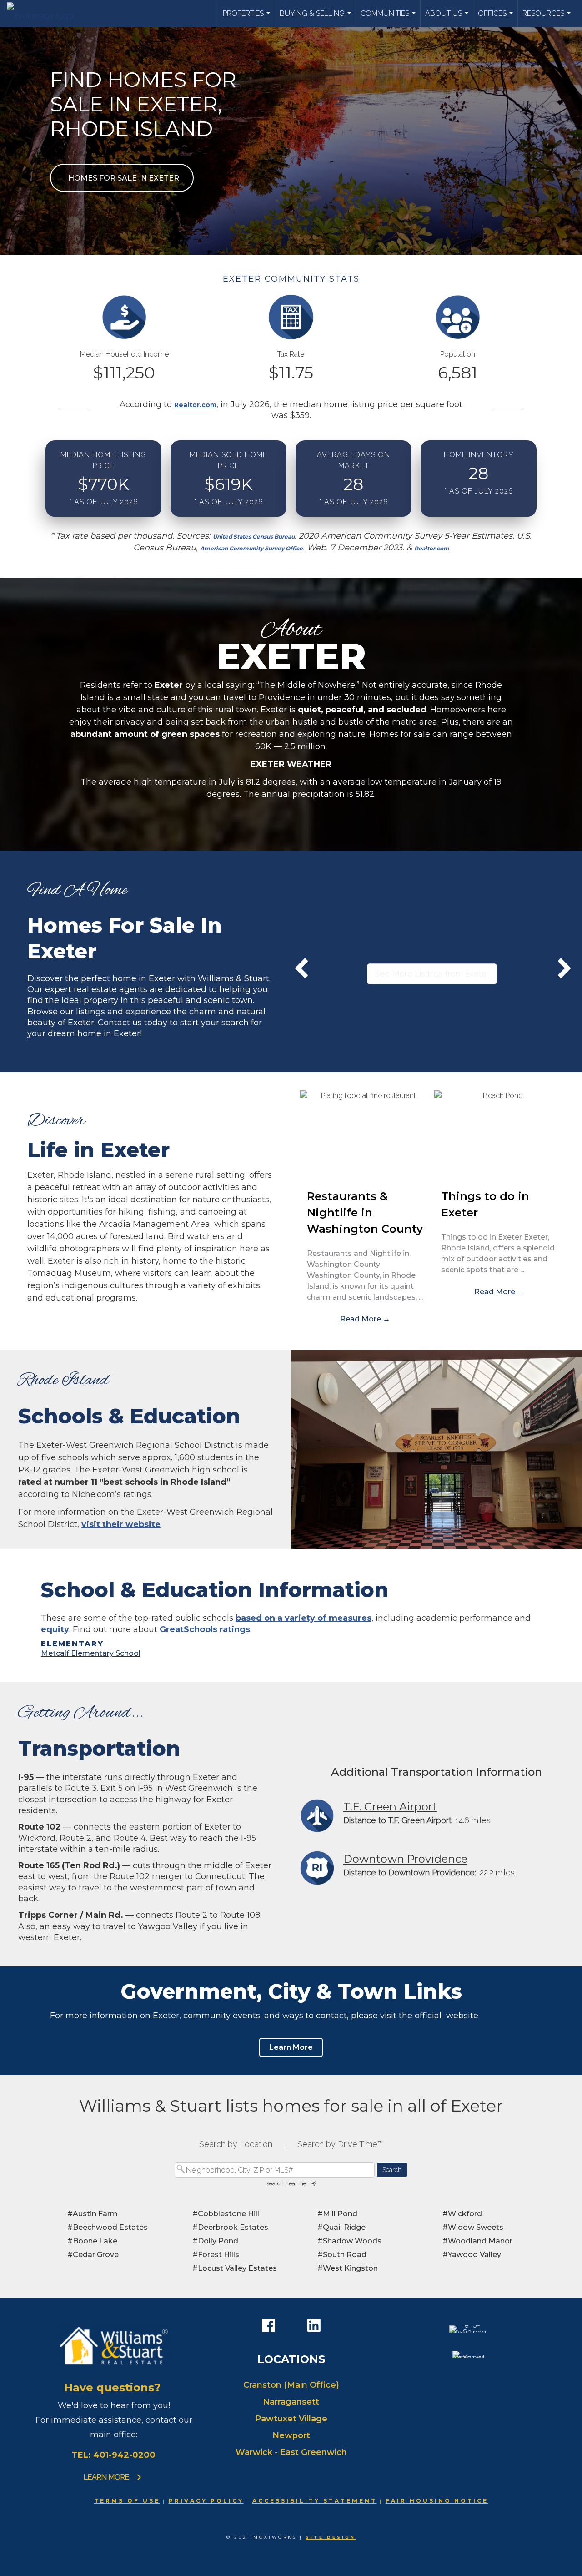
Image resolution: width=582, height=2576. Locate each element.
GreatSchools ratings (205, 1629)
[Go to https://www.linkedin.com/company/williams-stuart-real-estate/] (314, 2326)
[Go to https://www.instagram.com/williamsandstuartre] (291, 2327)
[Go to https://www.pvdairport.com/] (436, 1816)
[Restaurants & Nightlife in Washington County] (365, 1135)
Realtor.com (195, 405)
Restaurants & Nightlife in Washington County (365, 1212)
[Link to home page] (45, 14)
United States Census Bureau (254, 537)
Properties (248, 18)
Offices (497, 18)
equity (55, 1629)
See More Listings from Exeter (432, 974)
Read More (365, 1319)
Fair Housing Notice (437, 2501)
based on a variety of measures (304, 1618)
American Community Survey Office (251, 548)
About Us (448, 18)
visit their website (121, 1524)
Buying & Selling (316, 18)
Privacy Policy (206, 2501)
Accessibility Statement (315, 2501)
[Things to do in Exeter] (499, 1135)
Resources (548, 18)
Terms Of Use (127, 2501)
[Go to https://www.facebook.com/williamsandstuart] (268, 2326)
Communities (389, 18)
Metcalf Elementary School (91, 1653)
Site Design (331, 2537)
